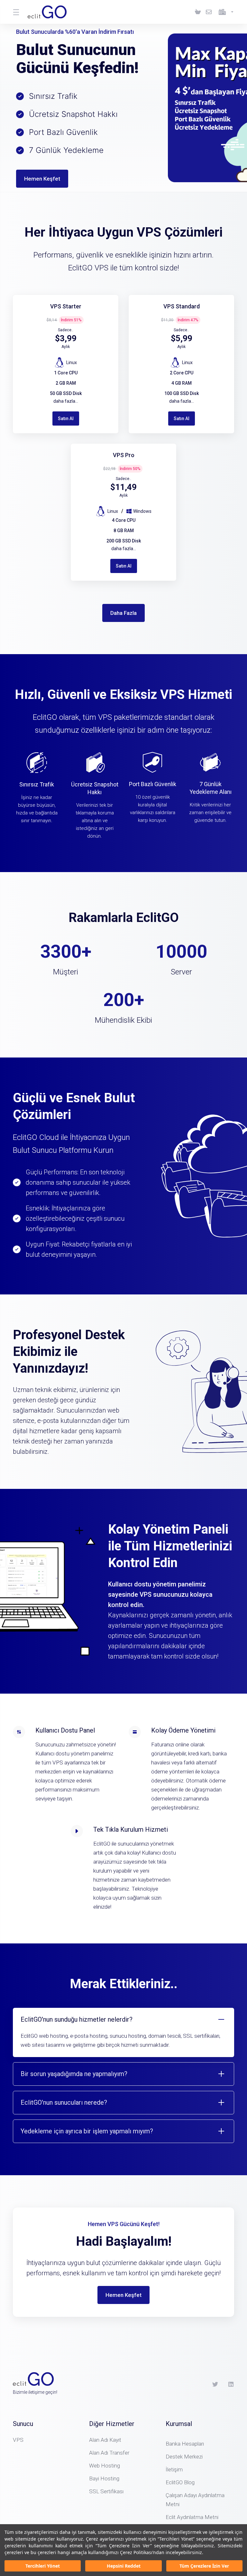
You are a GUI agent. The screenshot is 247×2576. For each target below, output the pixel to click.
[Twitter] (215, 2384)
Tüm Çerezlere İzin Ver (204, 2566)
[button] (123, 2032)
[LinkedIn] (231, 2384)
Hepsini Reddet (124, 2566)
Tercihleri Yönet (43, 2566)
